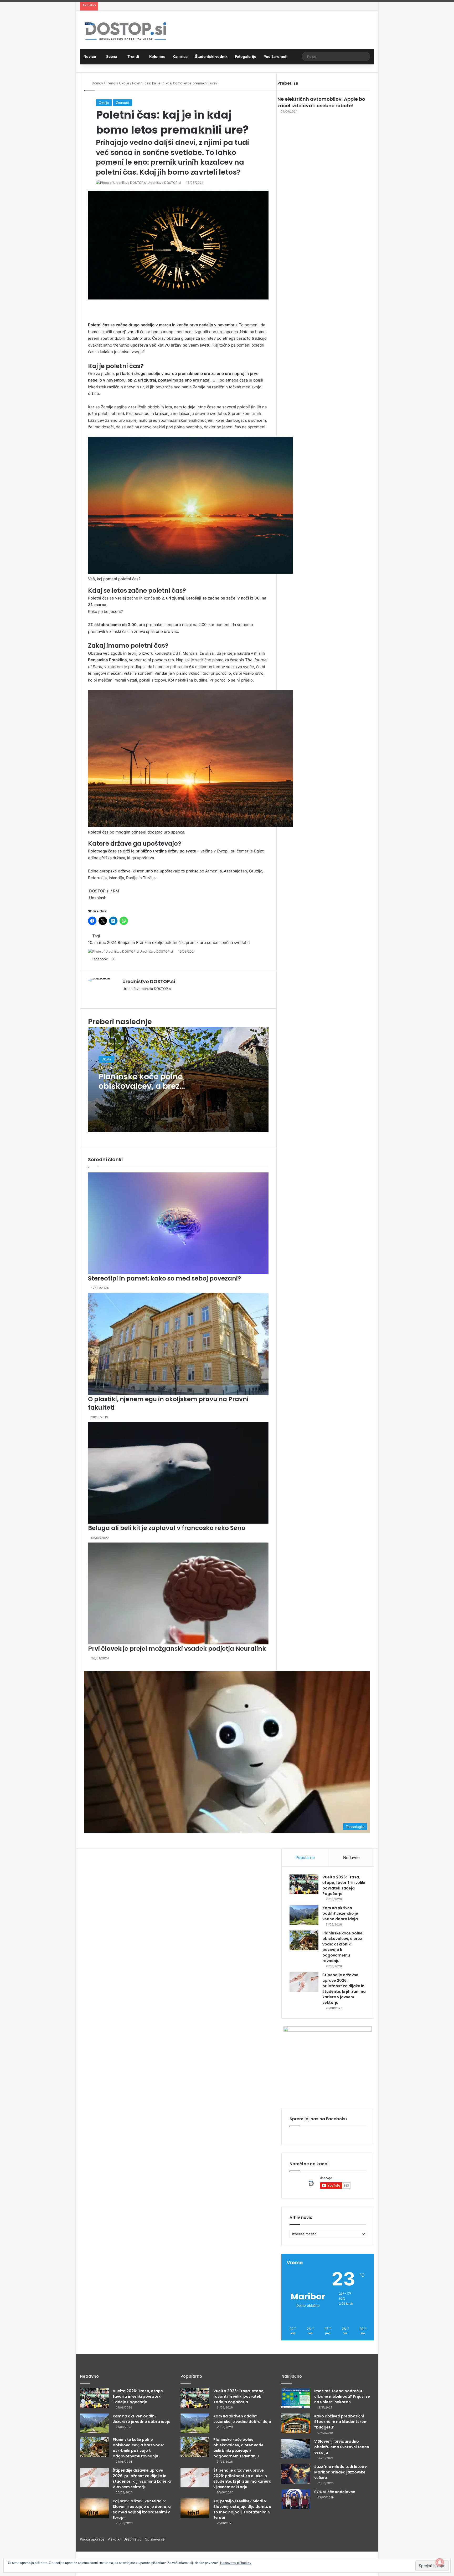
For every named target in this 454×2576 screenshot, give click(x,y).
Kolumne (157, 56)
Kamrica (180, 56)
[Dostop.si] (125, 32)
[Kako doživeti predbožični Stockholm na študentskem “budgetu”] (296, 2423)
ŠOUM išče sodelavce (335, 2492)
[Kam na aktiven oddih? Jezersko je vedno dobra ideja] (304, 1915)
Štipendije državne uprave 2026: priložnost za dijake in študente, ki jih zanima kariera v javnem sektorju (344, 1989)
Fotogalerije (246, 56)
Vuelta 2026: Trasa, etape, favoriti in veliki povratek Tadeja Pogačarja (344, 1885)
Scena (112, 56)
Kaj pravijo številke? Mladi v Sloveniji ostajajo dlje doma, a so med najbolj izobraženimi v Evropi (142, 2509)
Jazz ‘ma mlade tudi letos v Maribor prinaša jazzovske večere (340, 2472)
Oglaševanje (155, 2539)
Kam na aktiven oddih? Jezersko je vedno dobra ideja (340, 1913)
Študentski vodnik (211, 56)
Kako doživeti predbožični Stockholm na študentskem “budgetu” (341, 2422)
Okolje (104, 103)
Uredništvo (134, 2539)
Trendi (133, 56)
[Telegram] (88, 2573)
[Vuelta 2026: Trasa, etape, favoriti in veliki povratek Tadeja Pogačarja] (304, 1884)
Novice (90, 56)
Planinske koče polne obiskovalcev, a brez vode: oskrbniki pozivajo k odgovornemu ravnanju (138, 2448)
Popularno (305, 1858)
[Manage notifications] (440, 2562)
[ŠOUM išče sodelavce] (296, 2499)
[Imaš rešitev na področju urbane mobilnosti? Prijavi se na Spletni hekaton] (296, 2398)
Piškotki (116, 2539)
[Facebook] (78, 2573)
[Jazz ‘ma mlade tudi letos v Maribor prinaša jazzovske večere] (296, 2474)
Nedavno (351, 1858)
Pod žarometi (275, 56)
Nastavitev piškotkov (236, 2563)
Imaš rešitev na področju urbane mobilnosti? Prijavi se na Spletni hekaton (342, 2396)
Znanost (123, 103)
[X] (81, 2573)
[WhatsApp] (85, 2573)
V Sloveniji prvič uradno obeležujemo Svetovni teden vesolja (342, 2447)
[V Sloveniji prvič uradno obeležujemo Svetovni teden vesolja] (296, 2449)
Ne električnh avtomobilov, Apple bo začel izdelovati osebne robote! (321, 102)
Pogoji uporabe (94, 2539)
